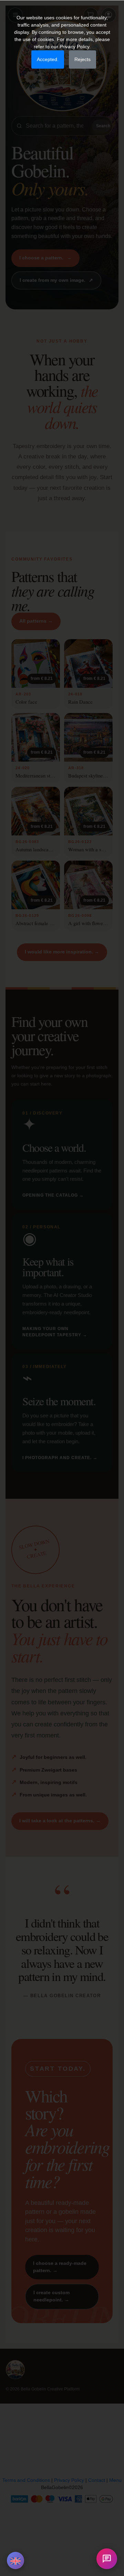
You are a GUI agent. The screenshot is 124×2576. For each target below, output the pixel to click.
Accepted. (48, 59)
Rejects (82, 59)
